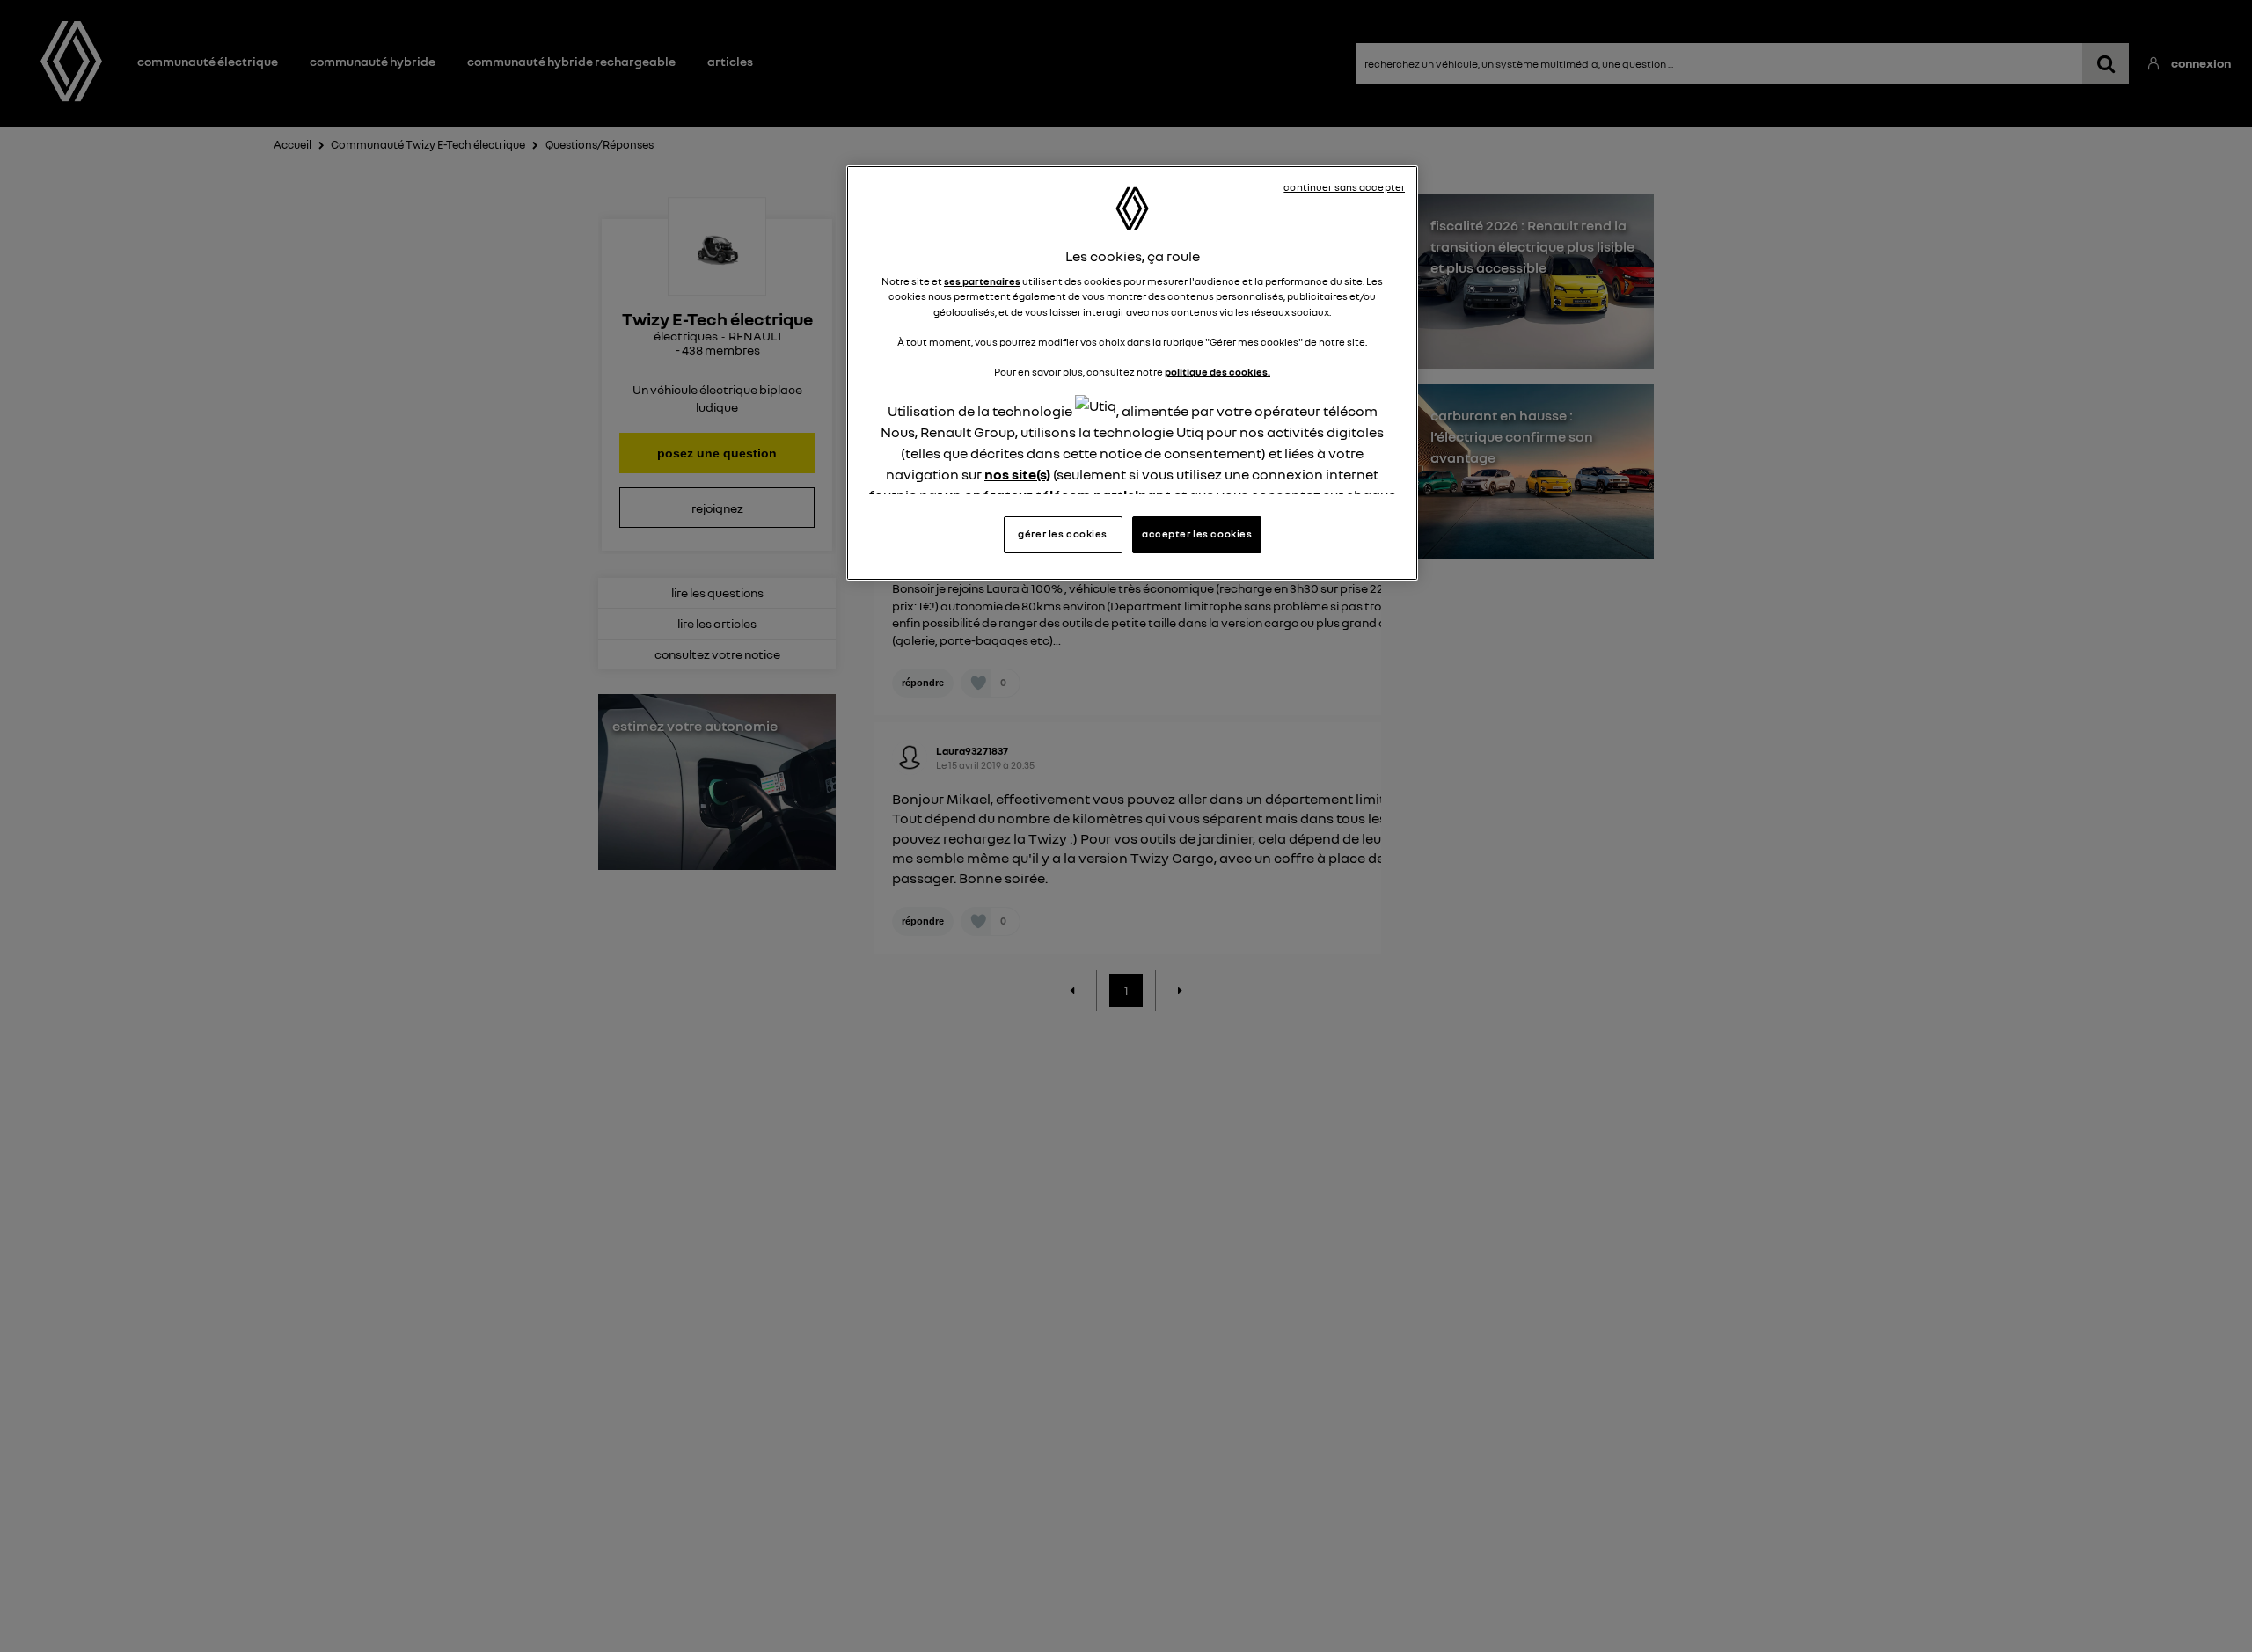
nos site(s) (1017, 474)
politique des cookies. (1217, 372)
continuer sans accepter (1344, 187)
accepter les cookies (1197, 534)
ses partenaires (982, 281)
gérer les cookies (1063, 534)
